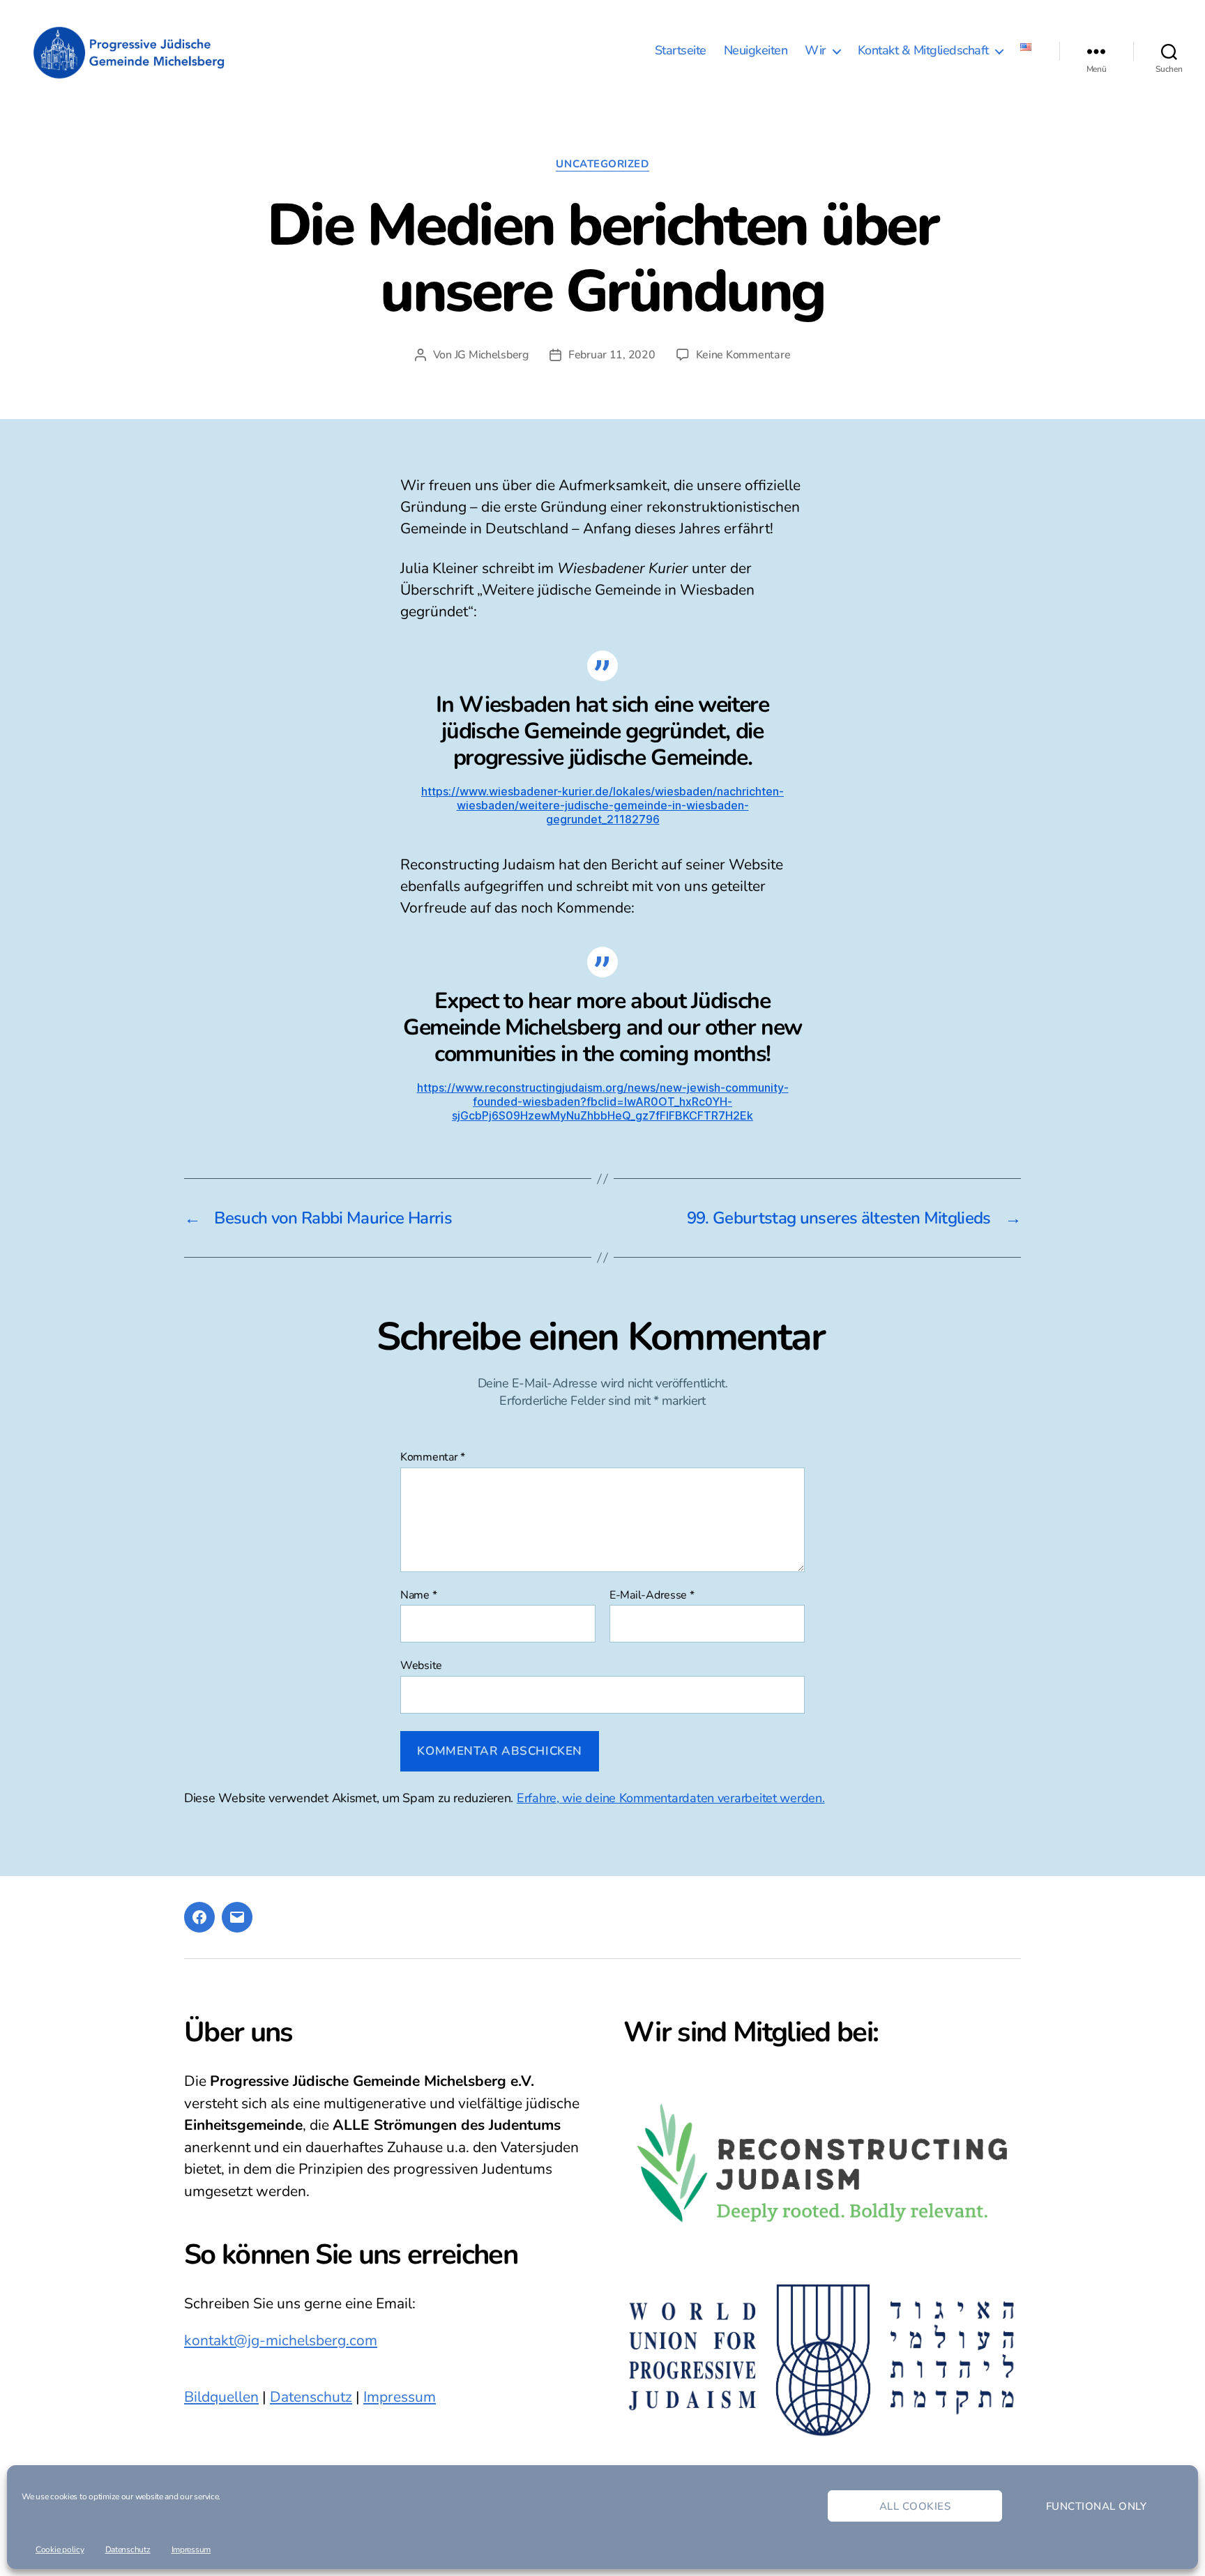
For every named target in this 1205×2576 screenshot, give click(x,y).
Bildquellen (221, 2397)
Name (418, 1596)
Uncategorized (602, 164)
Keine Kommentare (743, 355)
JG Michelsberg (492, 355)
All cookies (915, 2506)
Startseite (681, 51)
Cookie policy (60, 2550)
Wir (816, 51)
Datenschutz (128, 2550)
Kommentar (433, 1458)
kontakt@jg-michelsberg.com (281, 2340)
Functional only (1097, 2506)
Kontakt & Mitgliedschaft (923, 51)
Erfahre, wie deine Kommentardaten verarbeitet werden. (671, 1798)
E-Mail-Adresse (652, 1596)
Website (421, 1665)
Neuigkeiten (756, 51)
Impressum (191, 2550)
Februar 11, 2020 (612, 355)
